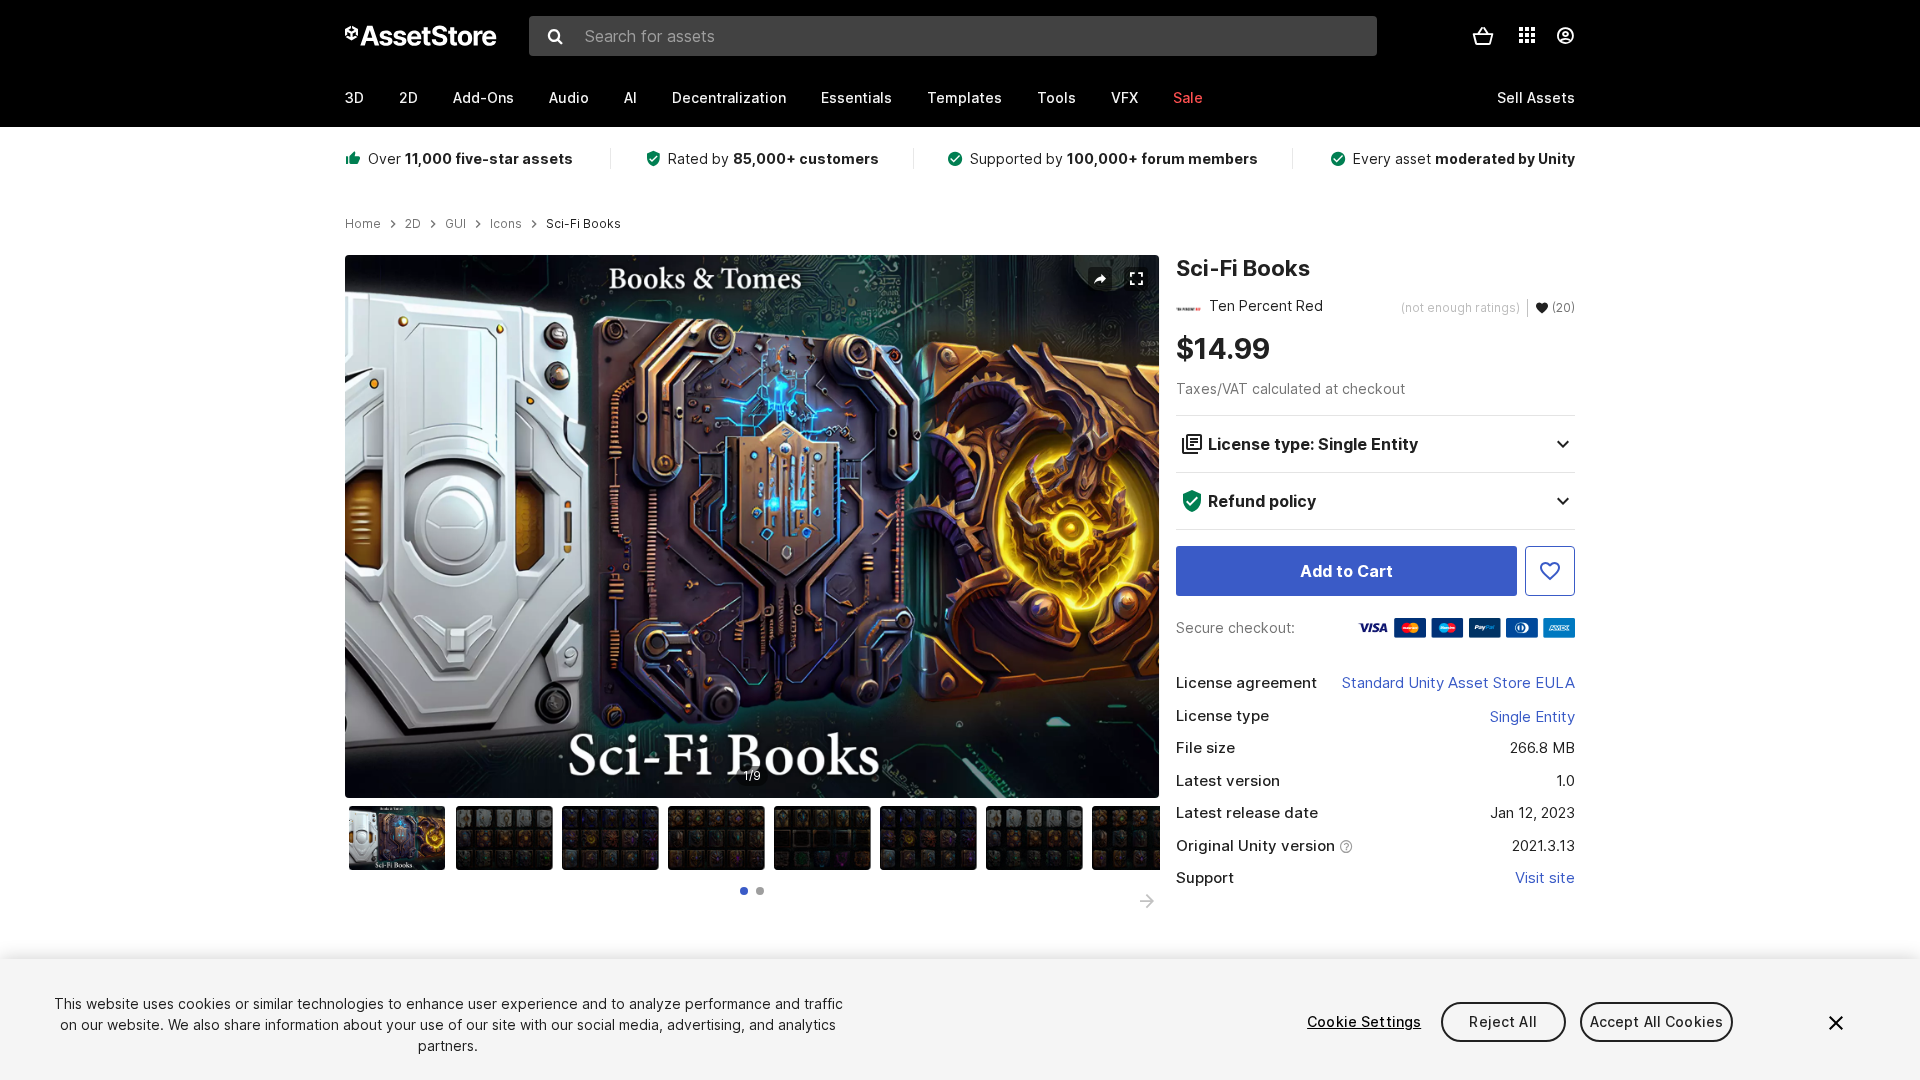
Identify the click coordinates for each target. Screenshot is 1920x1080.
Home (363, 224)
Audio (569, 97)
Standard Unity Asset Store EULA (1458, 682)
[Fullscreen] (1136, 279)
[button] (1483, 36)
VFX (1124, 97)
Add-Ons (483, 97)
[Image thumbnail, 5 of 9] (827, 838)
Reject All (1502, 1021)
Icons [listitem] (506, 224)
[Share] (1100, 279)
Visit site (1545, 877)
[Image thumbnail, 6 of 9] (933, 838)
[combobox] (953, 36)
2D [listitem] (413, 224)
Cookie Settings (1364, 1021)
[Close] (1836, 1023)
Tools (1056, 97)
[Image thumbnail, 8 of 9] (1145, 838)
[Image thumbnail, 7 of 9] (1039, 838)
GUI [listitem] (455, 224)
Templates (964, 97)
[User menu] (1565, 36)
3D (354, 97)
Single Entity (1532, 716)
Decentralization (729, 97)
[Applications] (1527, 35)
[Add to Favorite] (1550, 571)
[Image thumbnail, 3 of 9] (615, 838)
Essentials (856, 97)
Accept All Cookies (1657, 1021)
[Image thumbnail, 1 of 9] (402, 838)
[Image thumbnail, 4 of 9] (721, 838)
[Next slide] (1147, 901)
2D (408, 97)
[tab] (744, 891)
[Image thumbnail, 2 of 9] (509, 838)
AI (630, 97)
